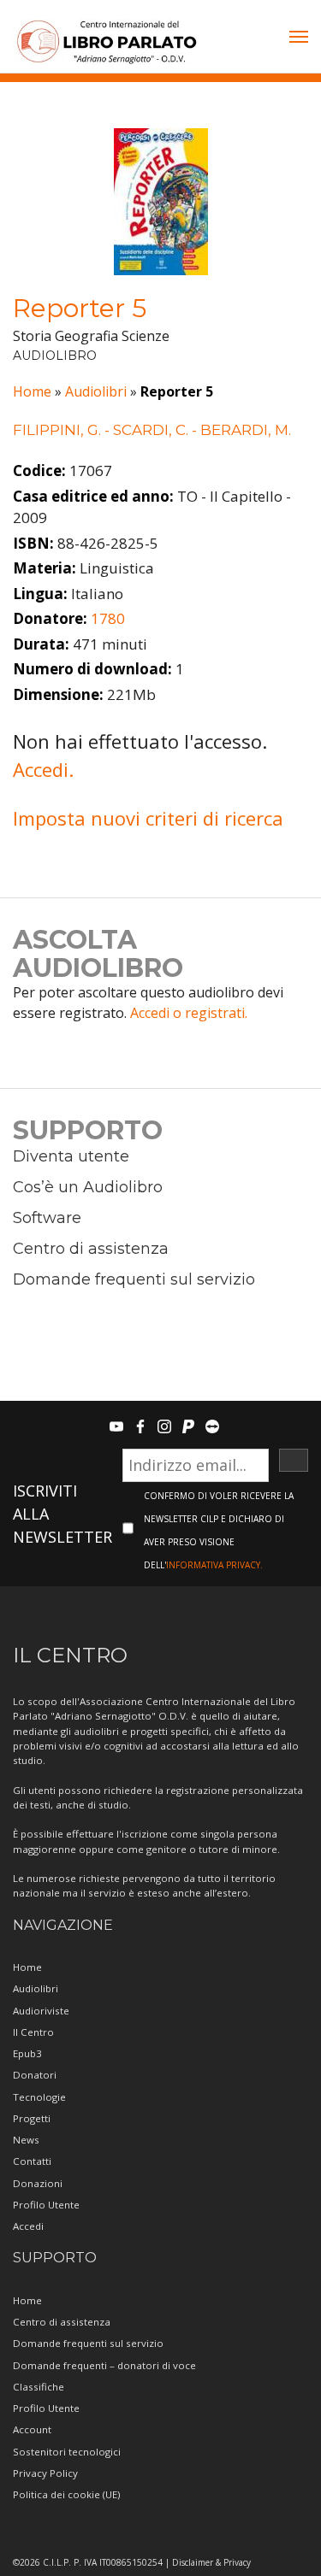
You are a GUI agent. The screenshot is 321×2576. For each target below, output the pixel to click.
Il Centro (33, 2032)
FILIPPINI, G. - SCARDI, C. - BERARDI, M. (152, 430)
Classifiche (39, 2387)
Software (47, 1218)
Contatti (32, 2161)
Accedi (28, 2226)
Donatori (35, 2075)
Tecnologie (39, 2097)
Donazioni (38, 2183)
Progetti (32, 2118)
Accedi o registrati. (189, 1013)
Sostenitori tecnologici (67, 2452)
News (26, 2140)
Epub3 (27, 2053)
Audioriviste (41, 2011)
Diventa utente (71, 1156)
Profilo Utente (46, 2205)
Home (32, 391)
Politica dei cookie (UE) (66, 2494)
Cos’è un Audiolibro (88, 1187)
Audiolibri (96, 391)
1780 (108, 618)
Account (32, 2429)
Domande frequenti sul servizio (134, 1279)
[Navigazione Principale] (299, 38)
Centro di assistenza (91, 1249)
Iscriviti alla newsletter (62, 1514)
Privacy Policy (45, 2473)
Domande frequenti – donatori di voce (104, 2365)
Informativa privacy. (214, 1565)
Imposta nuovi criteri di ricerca (148, 818)
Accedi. (43, 769)
